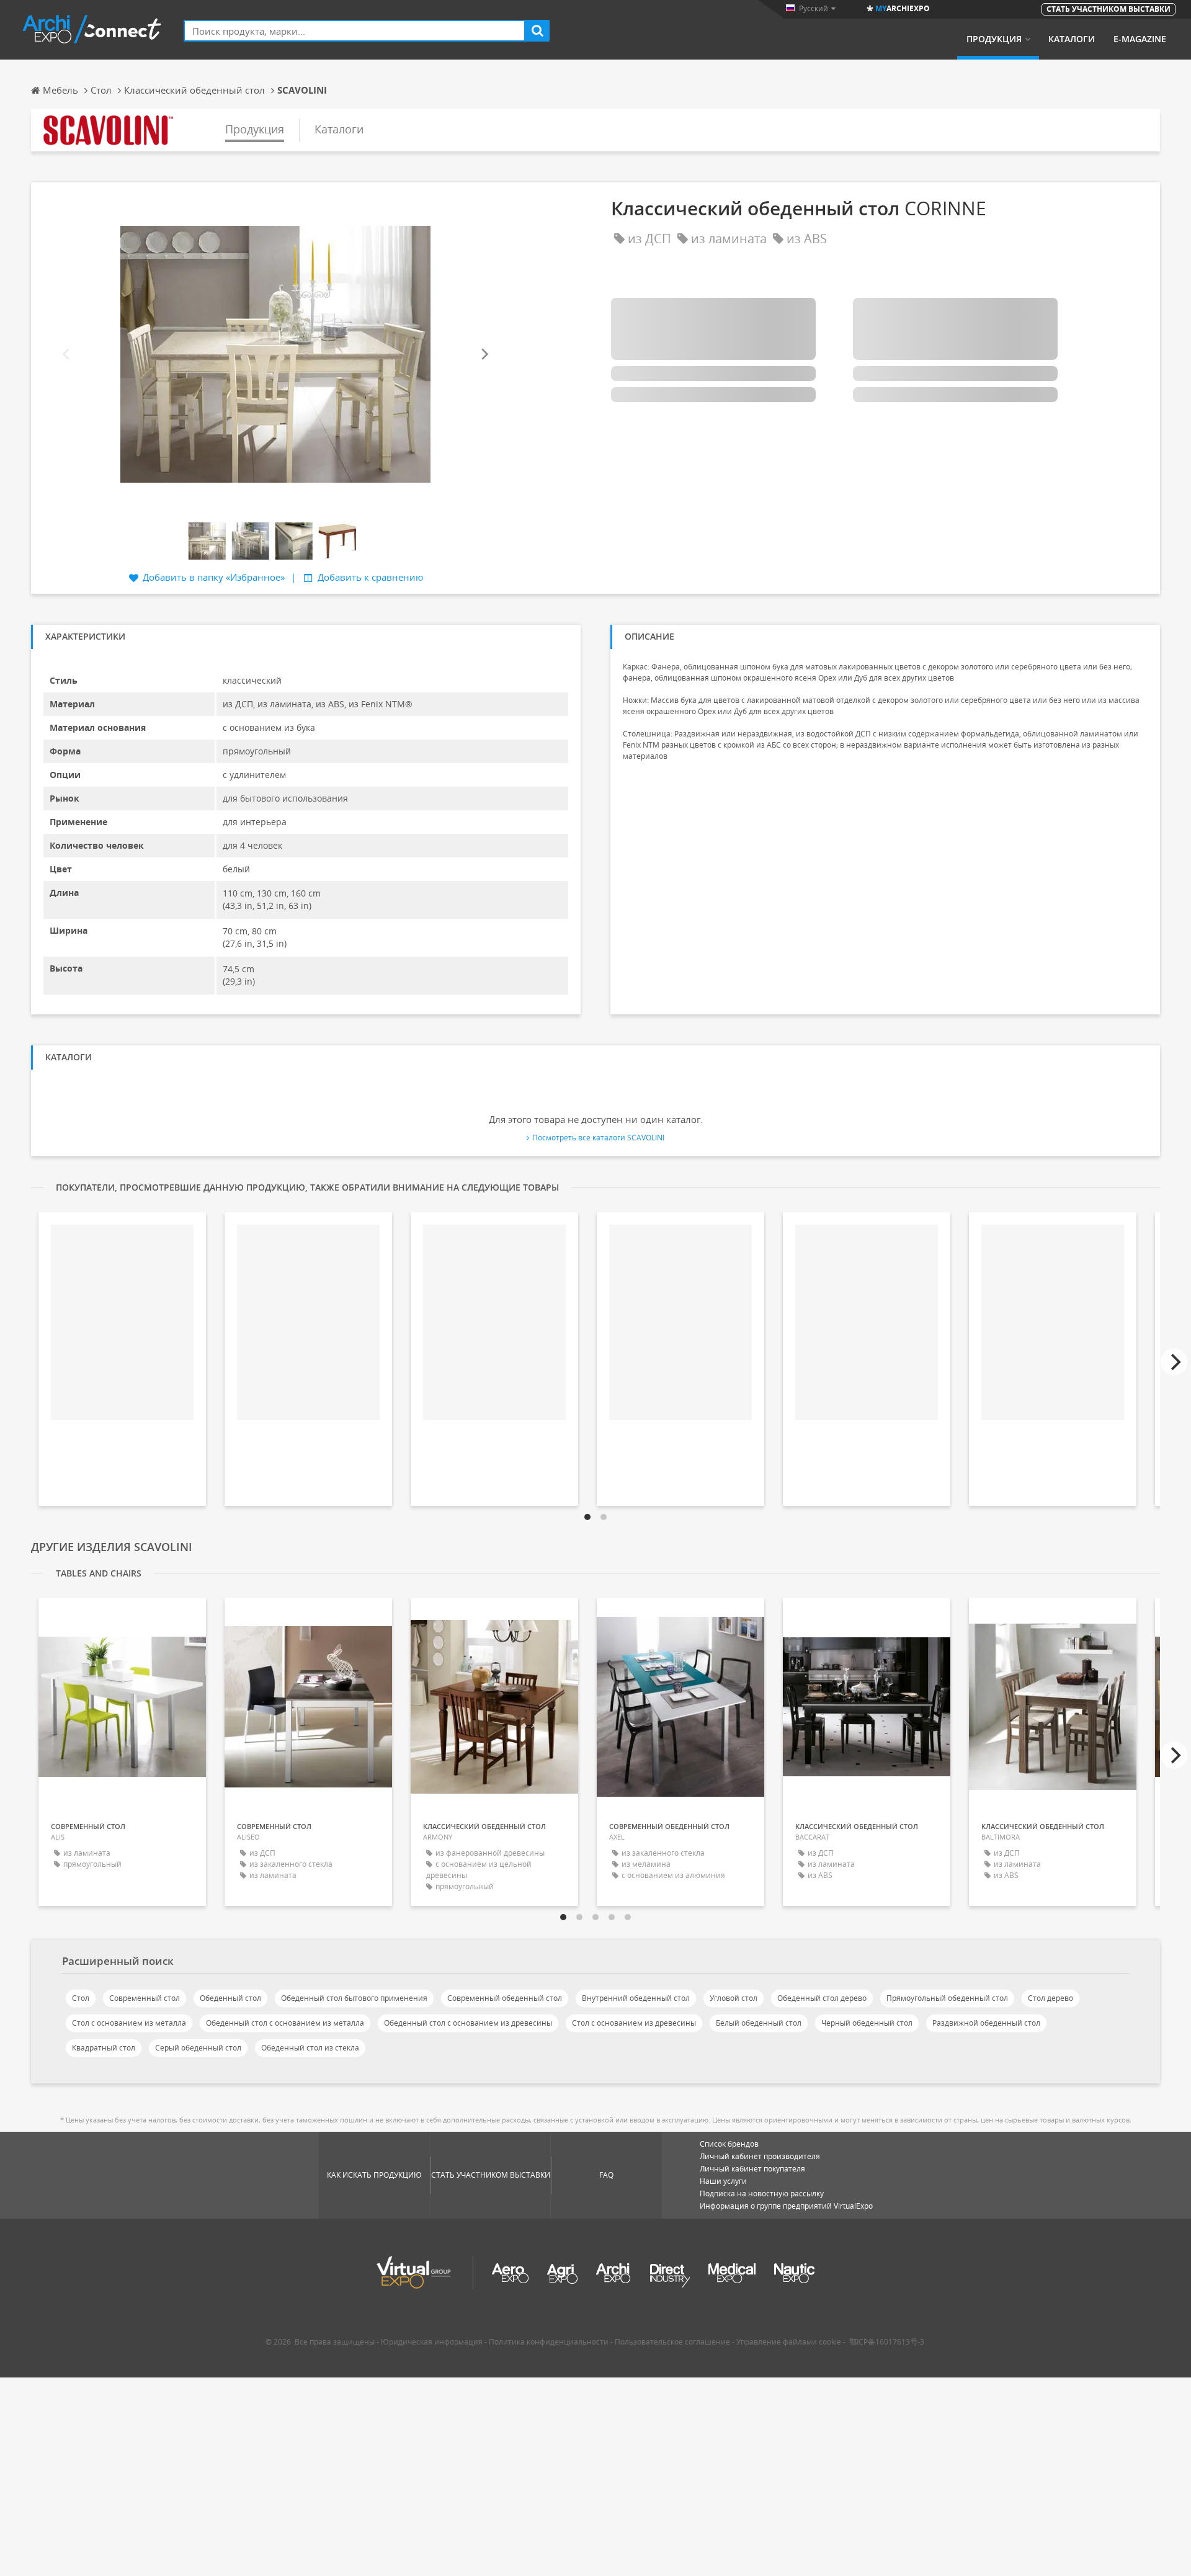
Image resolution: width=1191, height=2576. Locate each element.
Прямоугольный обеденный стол (947, 1998)
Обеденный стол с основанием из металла (285, 2023)
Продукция (994, 39)
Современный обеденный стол (505, 1998)
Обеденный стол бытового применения (354, 1998)
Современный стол (145, 1998)
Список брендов (729, 2144)
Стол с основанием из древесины (634, 2023)
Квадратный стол (104, 2048)
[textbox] (355, 31)
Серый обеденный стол (198, 2048)
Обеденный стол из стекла (310, 2048)
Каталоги (1072, 39)
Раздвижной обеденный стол (986, 2023)
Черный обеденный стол (867, 2023)
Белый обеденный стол (759, 2023)
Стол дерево (1050, 1998)
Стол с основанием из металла (129, 2023)
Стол (81, 1998)
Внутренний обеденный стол (636, 1998)
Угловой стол (734, 1998)
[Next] (484, 354)
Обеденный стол (230, 1998)
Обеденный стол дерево (822, 1998)
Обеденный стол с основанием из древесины (468, 2023)
